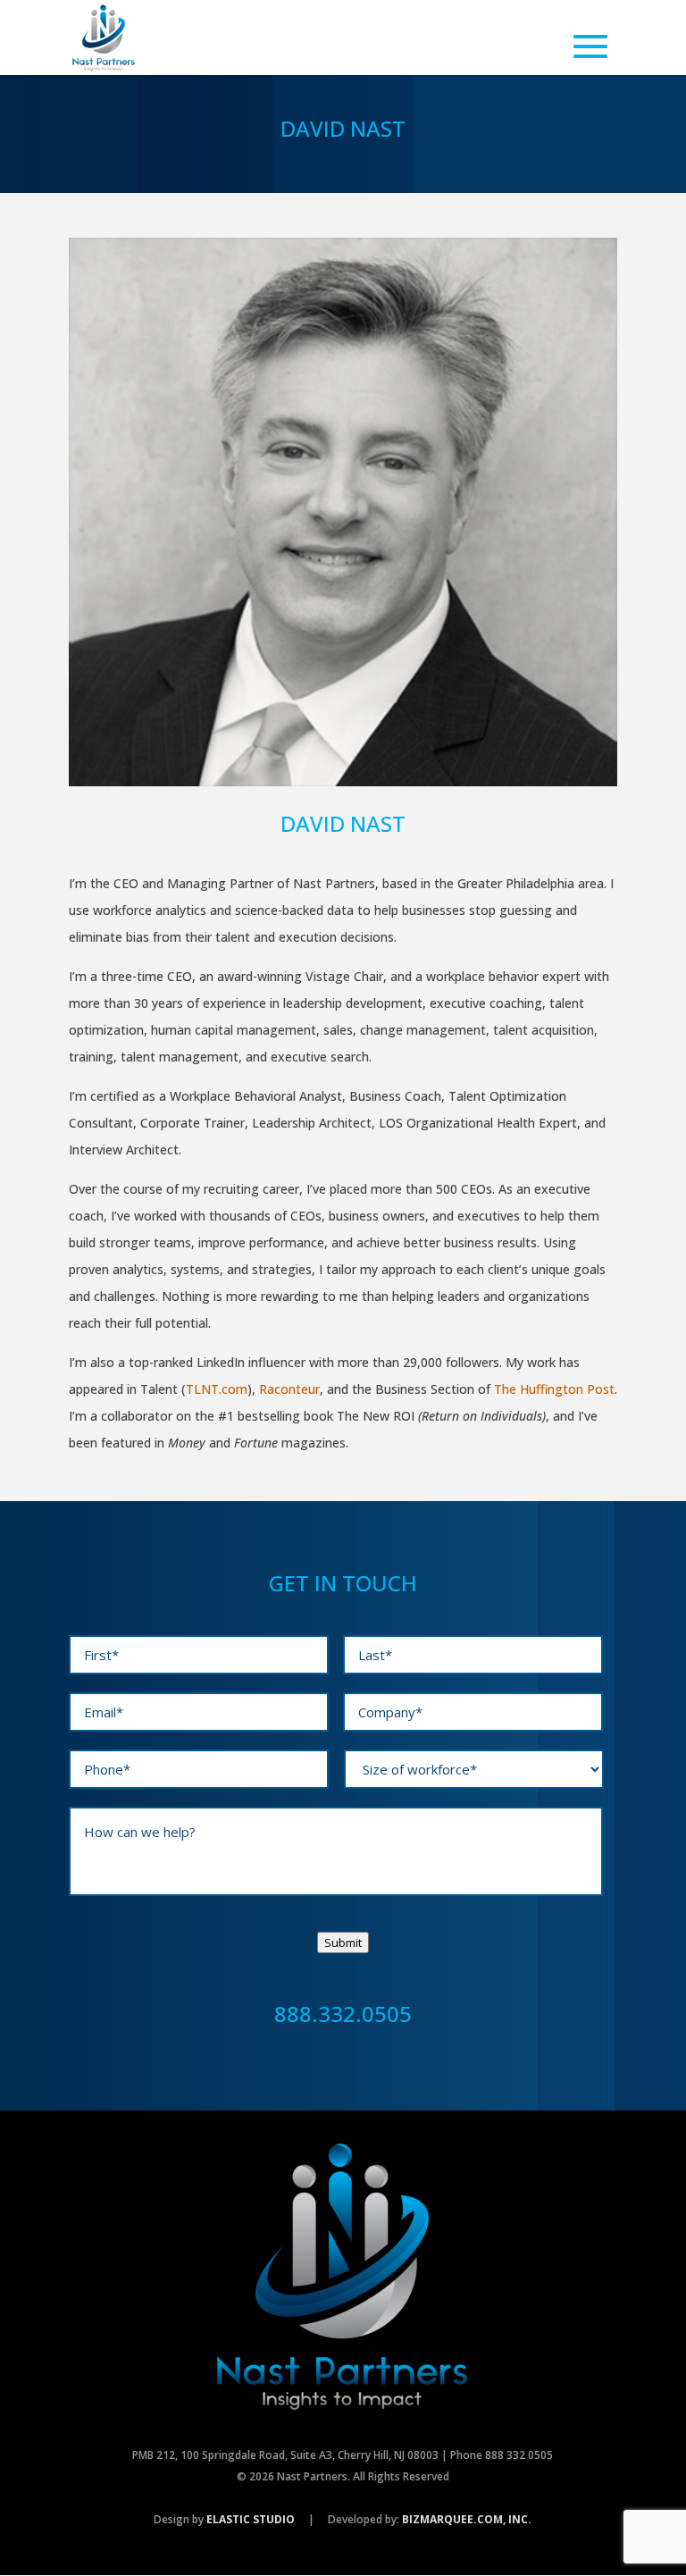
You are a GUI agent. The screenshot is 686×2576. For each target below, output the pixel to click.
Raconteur (289, 1389)
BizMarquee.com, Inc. (467, 2519)
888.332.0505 (343, 2014)
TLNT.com (217, 1389)
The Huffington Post (554, 1389)
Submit (343, 1942)
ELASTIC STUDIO (251, 2519)
